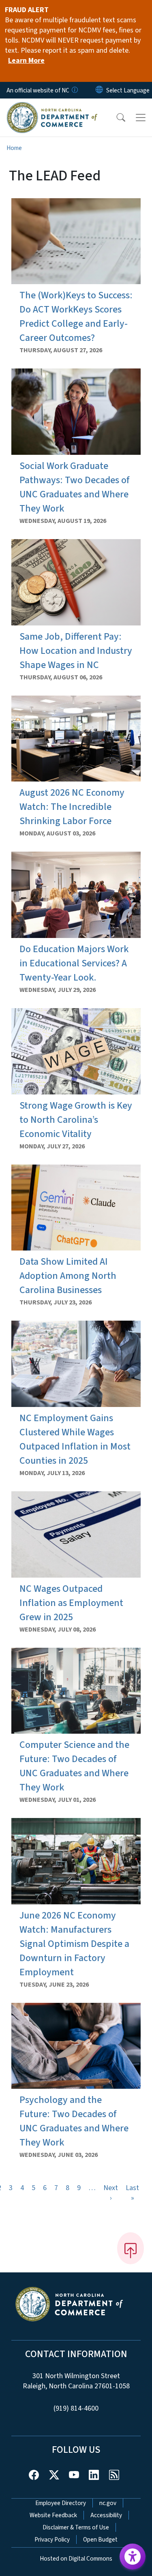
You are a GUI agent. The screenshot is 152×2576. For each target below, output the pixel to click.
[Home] (52, 107)
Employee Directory (61, 2503)
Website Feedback (53, 2515)
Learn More (26, 61)
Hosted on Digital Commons (76, 2559)
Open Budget (100, 2540)
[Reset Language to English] (99, 90)
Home (14, 148)
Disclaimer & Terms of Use (76, 2527)
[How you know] (74, 90)
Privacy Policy (52, 2540)
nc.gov (108, 2503)
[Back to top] (131, 2248)
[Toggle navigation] (141, 118)
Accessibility (106, 2515)
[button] (116, 118)
